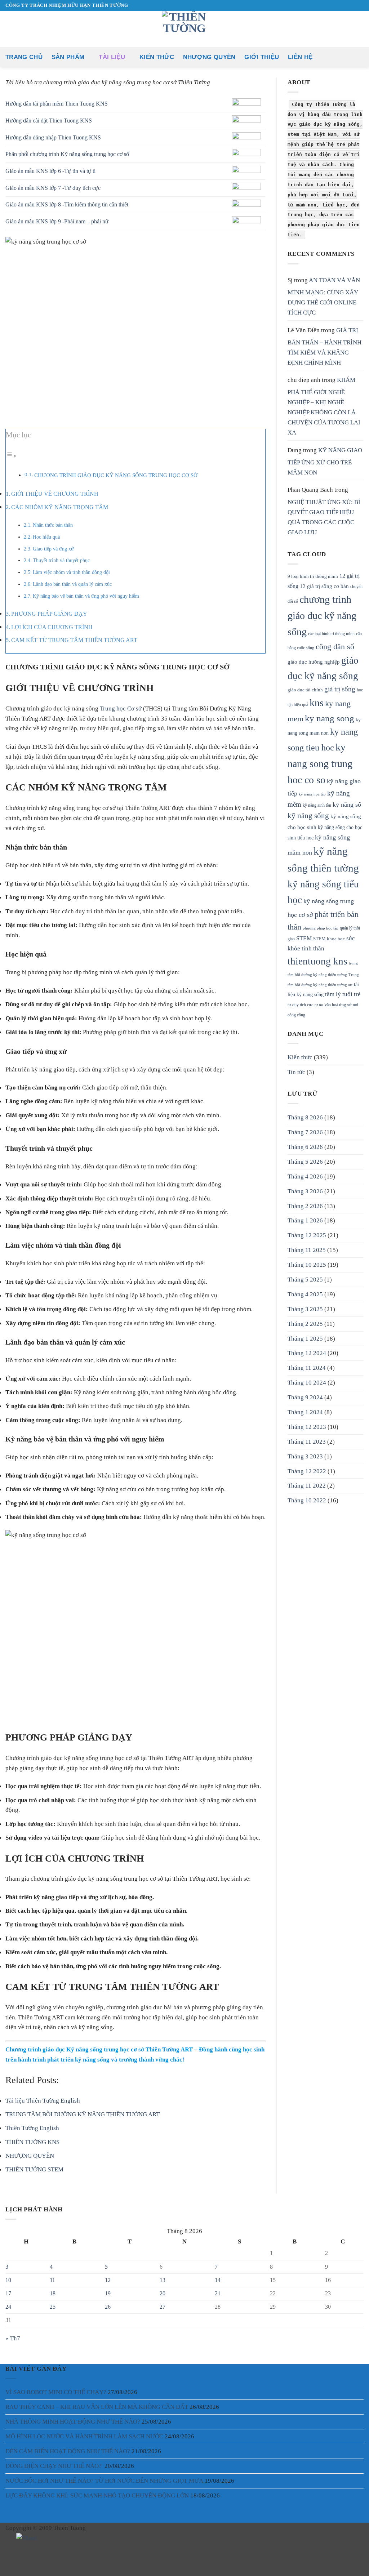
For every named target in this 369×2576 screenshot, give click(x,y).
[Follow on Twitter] (35, 2560)
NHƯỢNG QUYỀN (209, 57)
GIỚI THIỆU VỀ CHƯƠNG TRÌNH (55, 494)
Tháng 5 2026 (305, 1162)
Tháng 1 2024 (305, 1412)
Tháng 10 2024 (307, 1382)
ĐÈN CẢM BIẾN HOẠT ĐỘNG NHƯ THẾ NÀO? (68, 2451)
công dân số (335, 647)
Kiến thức (157, 57)
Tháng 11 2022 (307, 1485)
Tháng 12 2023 (307, 1427)
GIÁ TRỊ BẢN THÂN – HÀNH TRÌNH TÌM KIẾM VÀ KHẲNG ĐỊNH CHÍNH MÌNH (324, 346)
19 (108, 2293)
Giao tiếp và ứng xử (53, 549)
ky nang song (330, 718)
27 (163, 2307)
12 (108, 2280)
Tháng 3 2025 (305, 1309)
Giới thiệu (262, 57)
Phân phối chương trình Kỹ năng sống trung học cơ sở (67, 154)
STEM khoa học (329, 939)
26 (108, 2307)
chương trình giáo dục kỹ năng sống (322, 616)
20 (163, 2293)
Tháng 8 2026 (305, 1117)
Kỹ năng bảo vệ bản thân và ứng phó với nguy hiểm (86, 596)
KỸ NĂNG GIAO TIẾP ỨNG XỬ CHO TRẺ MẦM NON (325, 461)
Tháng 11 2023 (307, 1441)
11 (52, 2280)
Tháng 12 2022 (307, 1471)
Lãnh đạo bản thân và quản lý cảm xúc (72, 584)
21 (218, 2293)
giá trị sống (340, 689)
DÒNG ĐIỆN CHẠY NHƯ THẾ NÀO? (54, 2466)
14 (218, 2280)
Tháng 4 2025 (305, 1294)
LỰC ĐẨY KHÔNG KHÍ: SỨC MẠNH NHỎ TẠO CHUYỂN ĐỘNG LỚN (97, 2495)
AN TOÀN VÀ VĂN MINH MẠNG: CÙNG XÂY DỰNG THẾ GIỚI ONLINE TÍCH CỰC (324, 296)
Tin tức (296, 1072)
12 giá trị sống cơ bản (324, 586)
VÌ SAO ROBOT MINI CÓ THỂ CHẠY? (56, 2392)
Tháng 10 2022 (307, 1500)
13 (163, 2280)
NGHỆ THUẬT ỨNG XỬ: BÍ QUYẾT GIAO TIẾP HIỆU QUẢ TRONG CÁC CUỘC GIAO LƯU (324, 517)
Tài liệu (112, 57)
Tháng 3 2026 (305, 1191)
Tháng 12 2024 (307, 1353)
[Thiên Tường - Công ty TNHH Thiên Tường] (184, 29)
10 (8, 2280)
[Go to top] (354, 2566)
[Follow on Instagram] (25, 2560)
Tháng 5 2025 (305, 1279)
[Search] (360, 57)
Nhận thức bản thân (53, 525)
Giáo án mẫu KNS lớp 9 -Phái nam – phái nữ (57, 221)
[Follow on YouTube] (360, 5)
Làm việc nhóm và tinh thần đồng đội (71, 572)
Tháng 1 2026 (305, 1220)
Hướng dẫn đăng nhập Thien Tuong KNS (53, 137)
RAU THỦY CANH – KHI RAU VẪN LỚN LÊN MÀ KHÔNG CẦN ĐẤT (97, 2407)
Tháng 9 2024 (305, 1397)
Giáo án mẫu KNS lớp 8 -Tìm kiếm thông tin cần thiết (67, 204)
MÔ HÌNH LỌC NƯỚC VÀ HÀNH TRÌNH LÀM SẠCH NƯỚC (84, 2436)
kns (317, 703)
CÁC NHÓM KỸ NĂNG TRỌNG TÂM (60, 507)
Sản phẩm (68, 57)
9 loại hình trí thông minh (313, 576)
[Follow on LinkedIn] (64, 2560)
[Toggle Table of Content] (11, 456)
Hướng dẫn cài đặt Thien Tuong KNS (49, 121)
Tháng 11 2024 (307, 1368)
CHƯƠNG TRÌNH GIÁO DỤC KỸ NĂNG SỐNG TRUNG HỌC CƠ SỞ (116, 475)
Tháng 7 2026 (305, 1132)
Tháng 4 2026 (305, 1176)
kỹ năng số (347, 805)
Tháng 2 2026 (305, 1206)
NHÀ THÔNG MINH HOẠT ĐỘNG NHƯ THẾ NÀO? (73, 2421)
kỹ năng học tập (312, 794)
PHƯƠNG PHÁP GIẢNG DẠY (49, 614)
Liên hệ (300, 57)
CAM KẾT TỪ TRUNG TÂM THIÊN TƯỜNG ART (74, 640)
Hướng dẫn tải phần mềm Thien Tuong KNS (57, 104)
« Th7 (13, 2338)
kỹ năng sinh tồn (317, 805)
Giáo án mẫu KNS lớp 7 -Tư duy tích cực (53, 188)
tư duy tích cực (300, 1005)
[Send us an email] (345, 5)
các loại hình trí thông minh (331, 634)
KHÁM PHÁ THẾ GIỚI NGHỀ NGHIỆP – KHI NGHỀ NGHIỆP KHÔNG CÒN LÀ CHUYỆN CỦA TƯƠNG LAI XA (324, 406)
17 (8, 2293)
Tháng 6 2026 (305, 1147)
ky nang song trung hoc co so (320, 763)
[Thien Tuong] (27, 2538)
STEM (304, 939)
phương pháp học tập (321, 928)
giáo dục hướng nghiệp (314, 662)
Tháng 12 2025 (307, 1235)
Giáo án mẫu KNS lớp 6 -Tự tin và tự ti (50, 171)
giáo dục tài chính (305, 690)
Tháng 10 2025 (307, 1265)
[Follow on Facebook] (15, 2560)
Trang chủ (24, 57)
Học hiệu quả (46, 537)
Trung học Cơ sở (121, 708)
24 (8, 2307)
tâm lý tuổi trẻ (343, 994)
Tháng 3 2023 (305, 1456)
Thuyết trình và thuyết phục (61, 560)
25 (53, 2307)
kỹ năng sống (308, 816)
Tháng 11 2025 (307, 1250)
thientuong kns (317, 961)
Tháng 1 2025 (305, 1338)
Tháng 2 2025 (305, 1324)
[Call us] (352, 5)
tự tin (319, 1005)
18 (53, 2293)
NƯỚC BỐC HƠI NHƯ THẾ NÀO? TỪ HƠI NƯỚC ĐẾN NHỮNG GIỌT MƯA (104, 2481)
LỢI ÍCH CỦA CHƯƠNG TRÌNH (52, 627)
